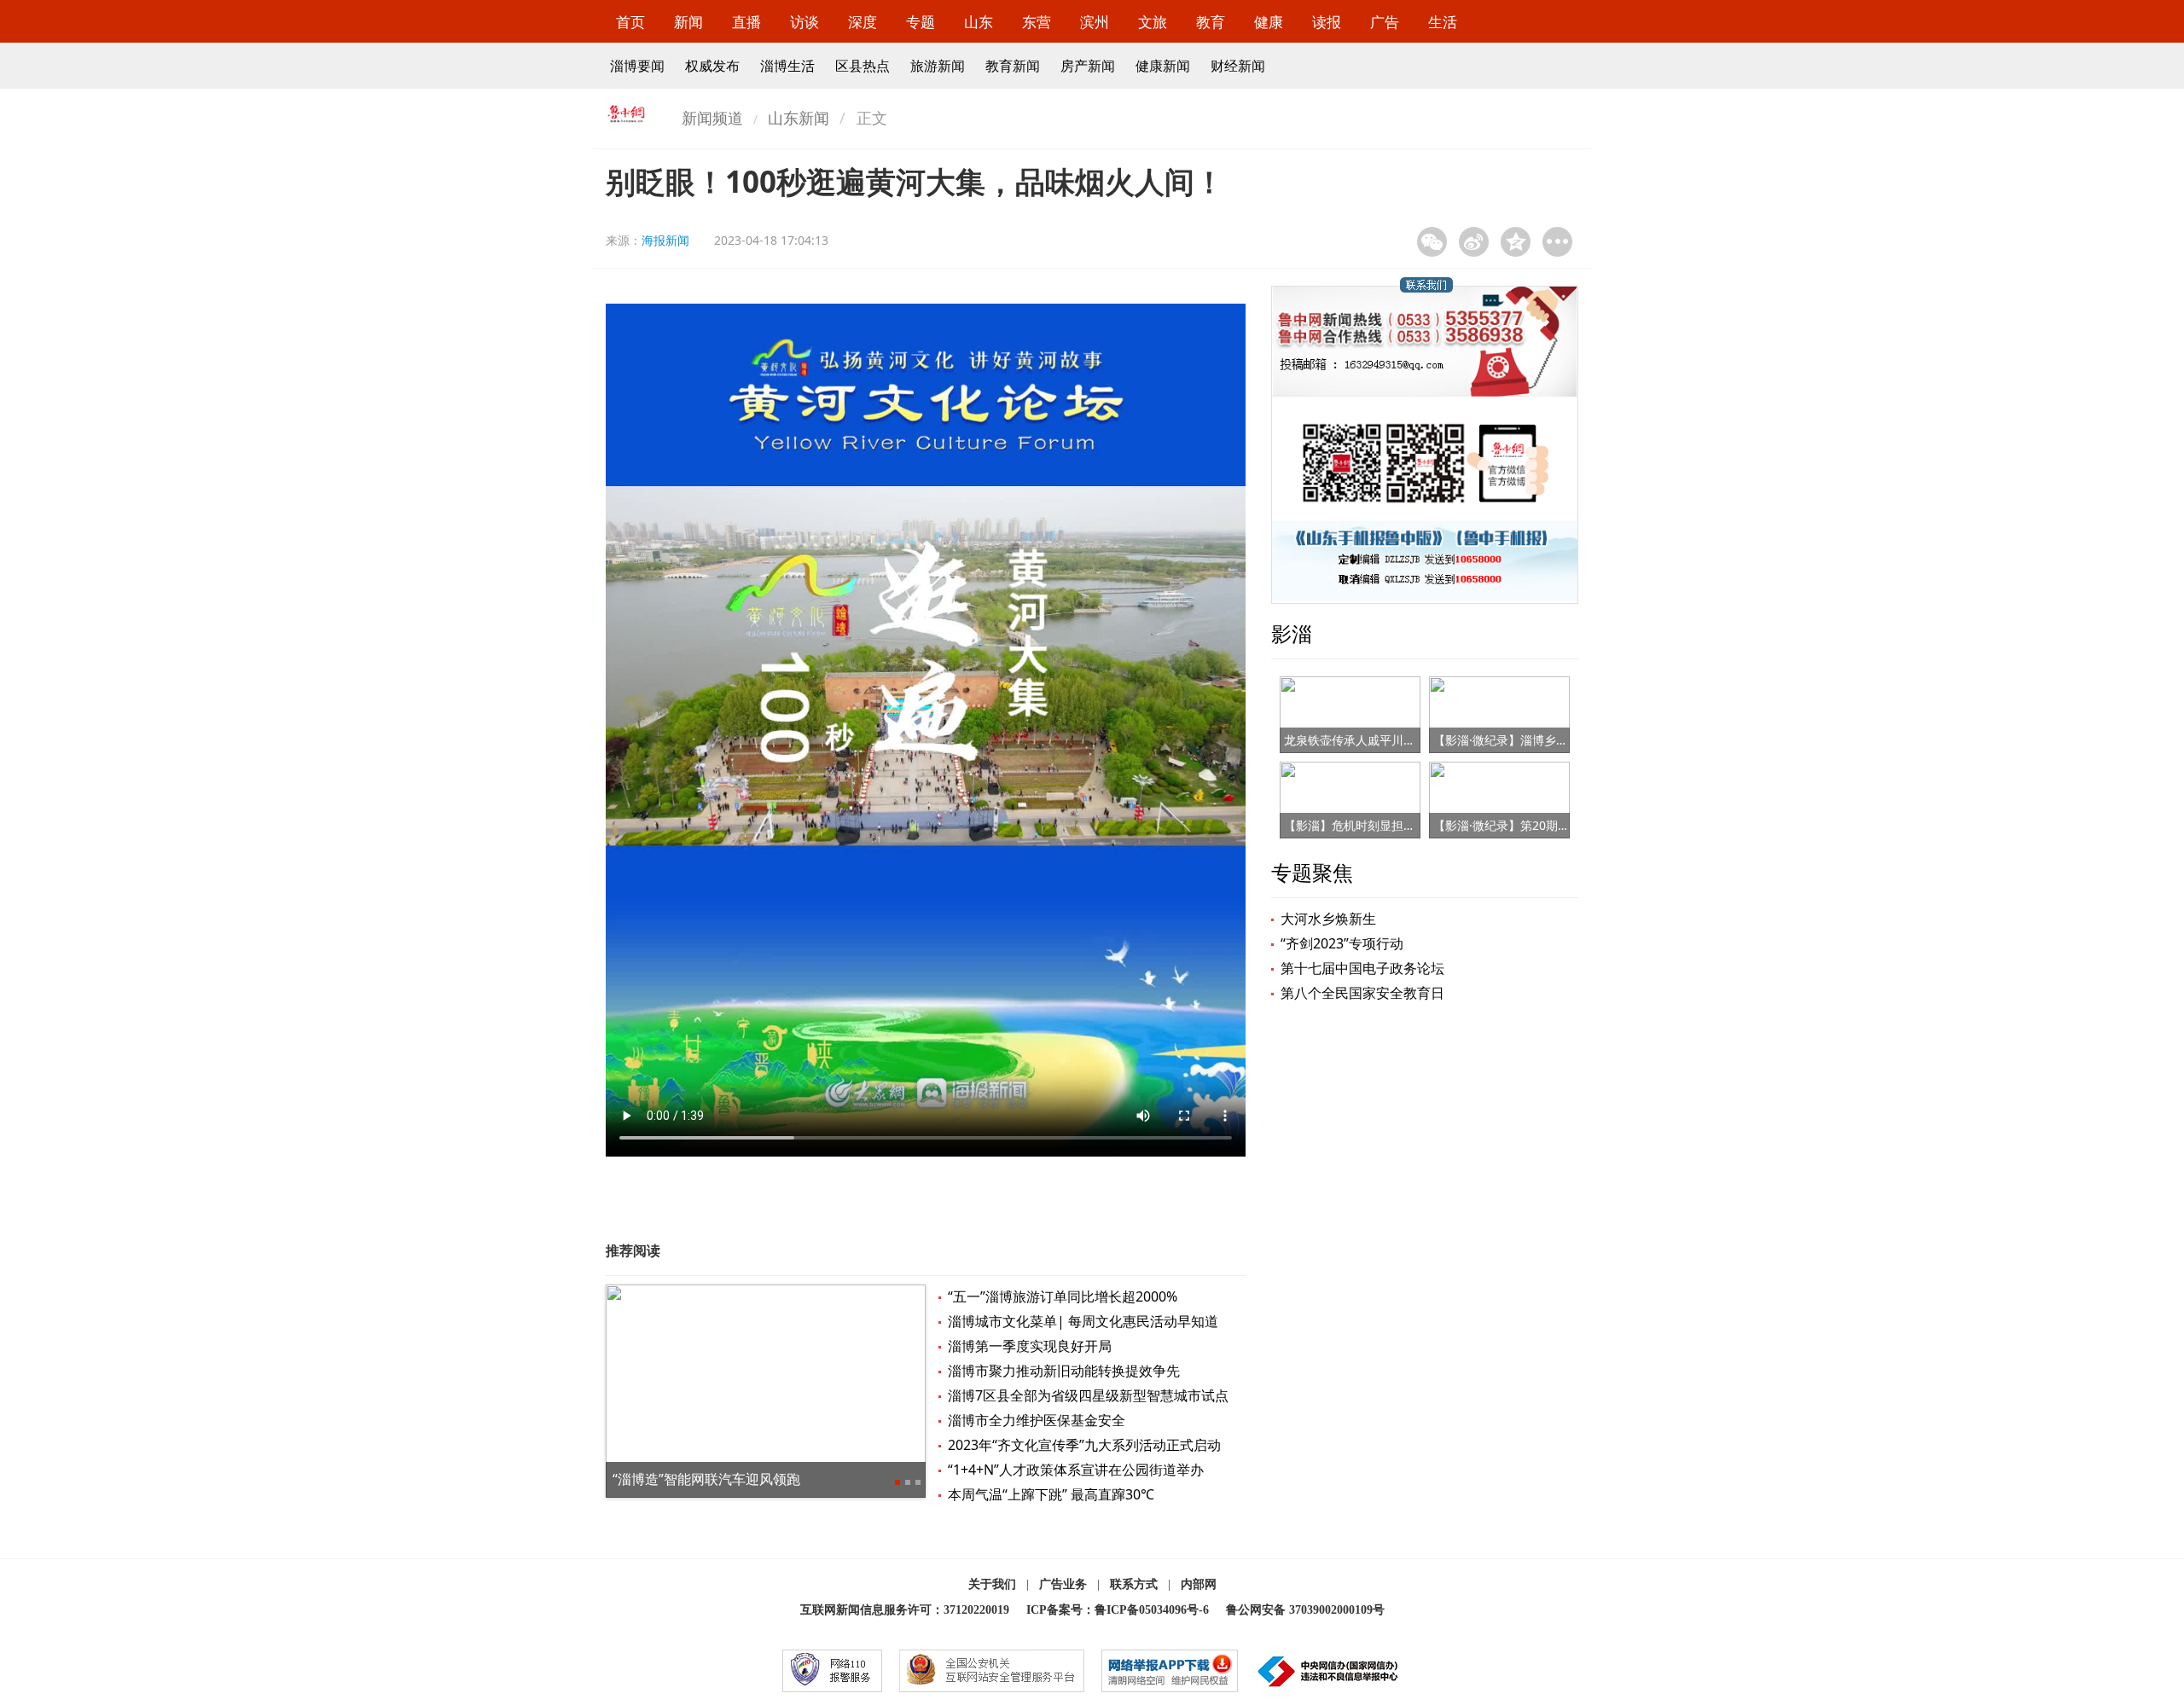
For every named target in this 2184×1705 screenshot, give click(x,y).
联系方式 (1134, 1584)
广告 (1385, 22)
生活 (1443, 22)
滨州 (1095, 22)
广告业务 (1063, 1584)
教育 (1211, 22)
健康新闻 (1163, 66)
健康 (1269, 22)
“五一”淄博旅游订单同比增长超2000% (1063, 1296)
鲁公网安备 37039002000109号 (1305, 1610)
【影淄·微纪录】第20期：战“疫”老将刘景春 (1548, 825)
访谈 (804, 22)
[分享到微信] (1432, 242)
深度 (863, 22)
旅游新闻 (938, 66)
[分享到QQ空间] (1516, 242)
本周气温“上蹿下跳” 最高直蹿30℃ (1051, 1494)
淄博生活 (787, 66)
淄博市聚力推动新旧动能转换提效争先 (1064, 1371)
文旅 (1153, 22)
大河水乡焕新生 (1328, 919)
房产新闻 (1088, 66)
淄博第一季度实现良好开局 (1030, 1346)
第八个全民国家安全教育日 (1362, 993)
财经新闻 (1238, 66)
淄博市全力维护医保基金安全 (1037, 1420)
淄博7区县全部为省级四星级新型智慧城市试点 (1088, 1395)
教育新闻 (1013, 66)
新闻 (688, 22)
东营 (1037, 22)
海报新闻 (665, 240)
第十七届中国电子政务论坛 (1362, 968)
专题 (921, 22)
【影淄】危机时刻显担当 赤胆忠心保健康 (1393, 825)
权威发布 (712, 66)
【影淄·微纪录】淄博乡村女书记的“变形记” (1547, 740)
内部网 (1199, 1584)
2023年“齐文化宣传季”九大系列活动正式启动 (1084, 1445)
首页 (630, 22)
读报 (1327, 22)
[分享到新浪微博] (1474, 242)
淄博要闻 (637, 66)
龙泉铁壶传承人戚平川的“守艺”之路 (1378, 740)
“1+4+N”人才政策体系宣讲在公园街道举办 (1076, 1470)
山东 (979, 22)
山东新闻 (799, 118)
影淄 (1292, 633)
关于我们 (992, 1584)
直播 (746, 22)
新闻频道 (712, 118)
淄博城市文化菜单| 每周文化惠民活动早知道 (1083, 1321)
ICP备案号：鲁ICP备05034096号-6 (1118, 1610)
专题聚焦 (1312, 872)
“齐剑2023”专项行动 (1342, 943)
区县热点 (863, 66)
